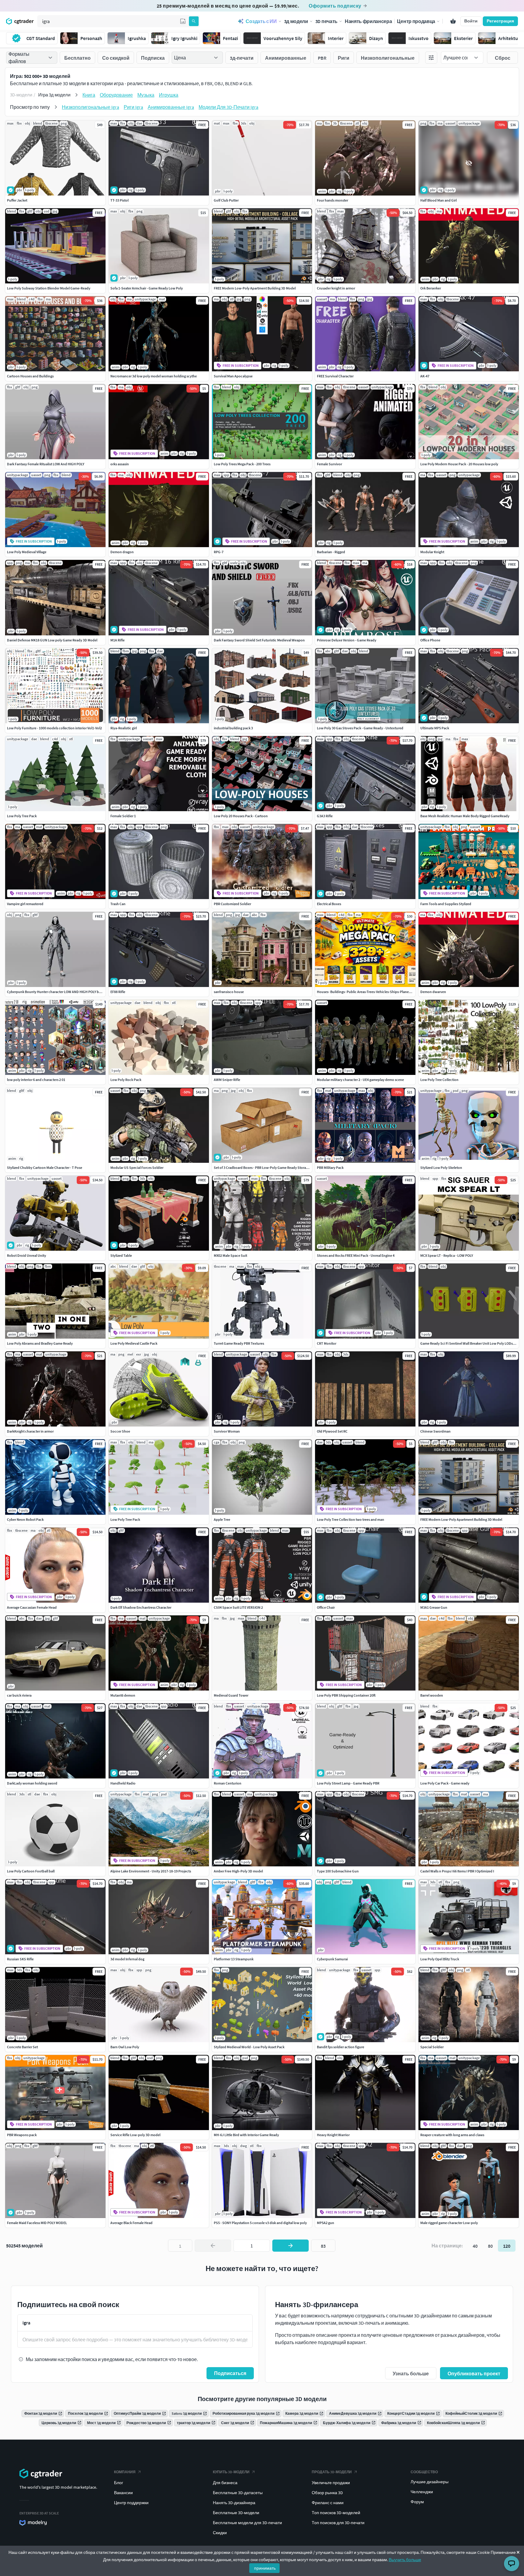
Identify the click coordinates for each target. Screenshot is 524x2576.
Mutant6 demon (123, 1695)
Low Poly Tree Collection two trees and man (351, 1519)
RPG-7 (219, 552)
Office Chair (326, 1607)
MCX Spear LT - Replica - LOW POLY (447, 1255)
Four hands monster (333, 200)
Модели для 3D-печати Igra (228, 107)
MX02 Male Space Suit (230, 1255)
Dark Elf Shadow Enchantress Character (141, 1607)
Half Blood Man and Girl (438, 200)
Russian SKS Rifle (20, 1959)
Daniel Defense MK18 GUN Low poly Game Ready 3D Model (52, 640)
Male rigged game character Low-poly (449, 2223)
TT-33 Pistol (119, 200)
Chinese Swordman (435, 1431)
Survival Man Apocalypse (233, 376)
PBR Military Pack (330, 1168)
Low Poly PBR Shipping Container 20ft (346, 1695)
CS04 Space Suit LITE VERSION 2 (238, 1607)
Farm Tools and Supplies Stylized (446, 904)
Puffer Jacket (17, 200)
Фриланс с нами (328, 2503)
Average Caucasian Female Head (32, 1607)
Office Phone (430, 640)
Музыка (146, 95)
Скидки (220, 2533)
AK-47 (425, 376)
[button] (183, 21)
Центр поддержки (131, 2503)
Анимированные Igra (171, 107)
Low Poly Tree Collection (439, 1080)
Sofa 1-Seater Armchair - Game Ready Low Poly (147, 288)
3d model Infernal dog (127, 1959)
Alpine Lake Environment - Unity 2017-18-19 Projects (151, 1871)
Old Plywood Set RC (332, 1431)
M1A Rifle (118, 640)
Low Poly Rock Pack (126, 1080)
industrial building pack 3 (233, 728)
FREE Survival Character (335, 376)
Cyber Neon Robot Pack (25, 1519)
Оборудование (116, 95)
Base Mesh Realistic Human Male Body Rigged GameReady (465, 816)
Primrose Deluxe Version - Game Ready (347, 640)
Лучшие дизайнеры (430, 2482)
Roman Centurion (228, 1783)
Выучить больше (405, 2560)
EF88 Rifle (118, 992)
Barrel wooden (432, 1695)
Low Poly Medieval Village (27, 552)
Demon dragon (122, 552)
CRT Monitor (327, 1343)
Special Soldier (432, 2047)
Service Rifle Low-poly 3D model (135, 2135)
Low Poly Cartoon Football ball (31, 1871)
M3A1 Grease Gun (434, 1607)
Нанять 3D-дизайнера (234, 2503)
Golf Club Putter (226, 200)
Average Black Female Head (131, 2223)
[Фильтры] (431, 58)
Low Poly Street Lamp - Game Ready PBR (348, 1783)
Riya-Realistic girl (124, 728)
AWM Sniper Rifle (227, 1080)
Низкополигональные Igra (91, 107)
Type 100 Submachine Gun (338, 1871)
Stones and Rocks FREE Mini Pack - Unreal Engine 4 (356, 1255)
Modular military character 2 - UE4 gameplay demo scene (360, 1080)
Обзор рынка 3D (327, 2493)
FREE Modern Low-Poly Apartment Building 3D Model (255, 288)
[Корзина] (453, 21)
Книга (89, 95)
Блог (119, 2483)
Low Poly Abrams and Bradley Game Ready (40, 1343)
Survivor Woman (227, 1431)
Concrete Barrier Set (22, 2047)
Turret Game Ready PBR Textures (239, 1343)
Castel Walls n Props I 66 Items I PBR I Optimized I (457, 1871)
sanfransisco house (229, 992)
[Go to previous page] (213, 2246)
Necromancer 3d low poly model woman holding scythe (154, 376)
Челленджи (422, 2492)
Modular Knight (432, 552)
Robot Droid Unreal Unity (27, 1255)
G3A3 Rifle (325, 816)
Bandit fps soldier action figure (341, 2047)
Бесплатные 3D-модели (236, 2513)
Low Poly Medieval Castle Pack (134, 1343)
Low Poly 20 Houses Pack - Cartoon (241, 816)
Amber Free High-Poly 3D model (238, 1871)
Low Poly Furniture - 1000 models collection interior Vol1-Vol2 (54, 728)
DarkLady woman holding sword (32, 1783)
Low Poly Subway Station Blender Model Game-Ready (49, 288)
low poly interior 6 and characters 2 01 (36, 1080)
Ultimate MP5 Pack (435, 728)
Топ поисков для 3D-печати (338, 2523)
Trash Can (118, 904)
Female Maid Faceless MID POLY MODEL (37, 2223)
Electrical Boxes (329, 904)
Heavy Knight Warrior (333, 2135)
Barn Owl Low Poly (125, 2047)
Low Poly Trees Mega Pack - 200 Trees (242, 464)
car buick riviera (19, 1695)
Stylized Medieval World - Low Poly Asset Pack (249, 2047)
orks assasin (120, 464)
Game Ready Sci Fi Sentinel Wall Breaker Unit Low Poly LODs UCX (470, 1343)
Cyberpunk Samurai (332, 1959)
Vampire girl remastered (25, 904)
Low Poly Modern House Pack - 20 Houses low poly (459, 464)
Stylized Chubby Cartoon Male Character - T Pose (45, 1168)
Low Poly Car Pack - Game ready (445, 1783)
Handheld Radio (123, 1783)
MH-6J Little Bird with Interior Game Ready (246, 2135)
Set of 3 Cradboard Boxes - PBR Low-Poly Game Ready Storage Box (265, 1168)
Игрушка (169, 95)
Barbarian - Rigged (331, 552)
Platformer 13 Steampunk (234, 1959)
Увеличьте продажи (331, 2483)
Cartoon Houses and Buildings (30, 376)
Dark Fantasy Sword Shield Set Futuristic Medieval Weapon (259, 640)
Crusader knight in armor (336, 288)
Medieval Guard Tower (231, 1695)
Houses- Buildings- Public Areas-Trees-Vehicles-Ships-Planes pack (368, 992)
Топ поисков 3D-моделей (336, 2513)
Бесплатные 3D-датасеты (238, 2493)
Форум (417, 2502)
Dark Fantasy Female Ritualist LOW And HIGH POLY (46, 464)
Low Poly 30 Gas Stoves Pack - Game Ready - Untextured (360, 728)
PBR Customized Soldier (232, 904)
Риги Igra (133, 107)
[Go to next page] (291, 2246)
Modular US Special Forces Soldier (137, 1168)
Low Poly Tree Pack (22, 816)
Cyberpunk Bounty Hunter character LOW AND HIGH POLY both (56, 992)
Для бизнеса (225, 2483)
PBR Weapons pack (22, 2135)
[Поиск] (194, 21)
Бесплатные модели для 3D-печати (247, 2523)
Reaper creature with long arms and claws (452, 2135)
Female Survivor (329, 464)
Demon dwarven (433, 992)
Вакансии (123, 2493)
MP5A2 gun (326, 2223)
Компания (125, 2472)
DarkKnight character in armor (30, 1431)
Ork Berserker (431, 288)
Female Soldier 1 (123, 816)
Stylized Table (121, 1255)
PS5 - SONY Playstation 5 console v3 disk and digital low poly (260, 2223)
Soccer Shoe (120, 1431)
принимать (265, 2568)
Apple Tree (222, 1519)
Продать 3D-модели (332, 2472)
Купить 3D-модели (231, 2472)
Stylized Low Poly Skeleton (441, 1168)
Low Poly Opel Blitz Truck (440, 1959)
